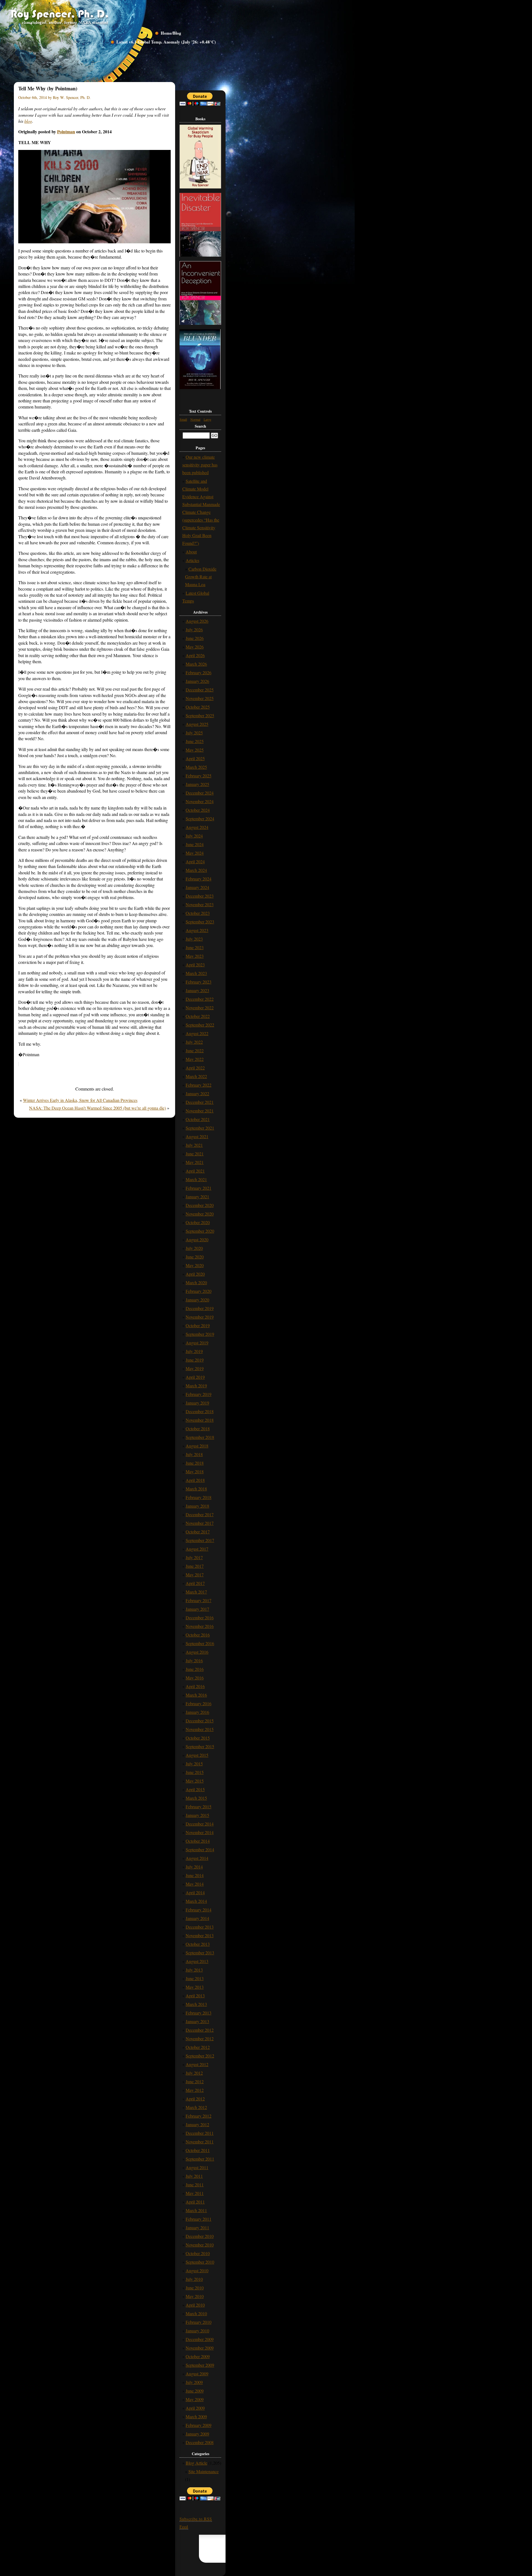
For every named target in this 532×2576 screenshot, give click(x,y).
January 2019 (197, 1403)
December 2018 (200, 1411)
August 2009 (197, 2374)
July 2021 (194, 1145)
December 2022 (200, 999)
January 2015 (197, 1815)
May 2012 (195, 2090)
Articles (192, 560)
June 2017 (195, 1566)
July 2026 (194, 630)
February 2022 (199, 1085)
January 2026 (197, 681)
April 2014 (195, 1892)
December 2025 (200, 690)
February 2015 (199, 1807)
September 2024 (200, 819)
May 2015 (195, 1781)
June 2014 (195, 1875)
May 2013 (195, 1987)
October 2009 (198, 2356)
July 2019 (194, 1351)
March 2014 (196, 1901)
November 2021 (200, 1111)
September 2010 (200, 2262)
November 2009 (200, 2348)
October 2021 (198, 1119)
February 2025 (199, 776)
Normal (195, 419)
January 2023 (197, 990)
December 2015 (200, 1721)
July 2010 (194, 2279)
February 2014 (199, 1910)
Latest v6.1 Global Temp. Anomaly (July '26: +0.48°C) (166, 42)
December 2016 (200, 1618)
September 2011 (200, 2159)
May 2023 (195, 956)
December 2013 (200, 1927)
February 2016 (199, 1703)
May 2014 (195, 1884)
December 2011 (200, 2133)
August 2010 (197, 2270)
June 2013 (195, 1978)
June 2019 (195, 1360)
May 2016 (195, 1678)
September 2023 (200, 922)
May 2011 (195, 2193)
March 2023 (196, 973)
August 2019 (197, 1343)
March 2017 (196, 1592)
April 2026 (195, 655)
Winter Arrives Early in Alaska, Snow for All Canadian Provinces (80, 1100)
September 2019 (200, 1334)
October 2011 (198, 2150)
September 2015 (200, 1746)
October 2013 (198, 1944)
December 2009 (200, 2339)
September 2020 (200, 1231)
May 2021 (195, 1162)
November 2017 (200, 1523)
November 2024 (200, 801)
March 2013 (196, 2004)
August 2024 (197, 827)
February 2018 (199, 1497)
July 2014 (194, 1867)
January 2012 (197, 2124)
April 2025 (195, 758)
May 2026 (195, 647)
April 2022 (195, 1068)
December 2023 (200, 896)
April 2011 (195, 2202)
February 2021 (199, 1188)
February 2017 (199, 1600)
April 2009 (195, 2408)
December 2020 (200, 1205)
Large (207, 419)
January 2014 (197, 1918)
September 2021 (200, 1128)
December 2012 (200, 2030)
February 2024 (199, 879)
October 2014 (198, 1841)
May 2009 (195, 2399)
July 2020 (194, 1248)
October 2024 (198, 810)
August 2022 (197, 1033)
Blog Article (196, 2463)
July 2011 (194, 2176)
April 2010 (195, 2305)
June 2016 (195, 1669)
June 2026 (195, 638)
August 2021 (197, 1136)
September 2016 (200, 1643)
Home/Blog (171, 33)
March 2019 (196, 1386)
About (191, 552)
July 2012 (194, 2073)
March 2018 (196, 1489)
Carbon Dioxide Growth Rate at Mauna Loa (201, 577)
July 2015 (194, 1764)
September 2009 (200, 2365)
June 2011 (195, 2185)
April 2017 (195, 1583)
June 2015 (195, 1772)
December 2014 (200, 1824)
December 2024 (200, 793)
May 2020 (195, 1265)
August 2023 (197, 930)
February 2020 (199, 1291)
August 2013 (197, 1961)
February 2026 (199, 672)
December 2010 (200, 2236)
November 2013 (200, 1935)
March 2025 (196, 767)
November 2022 (200, 1008)
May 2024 (195, 853)
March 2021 (196, 1179)
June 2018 (195, 1463)
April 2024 (195, 861)
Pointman (66, 132)
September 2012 (200, 2056)
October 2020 (198, 1222)
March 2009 (196, 2417)
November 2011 (200, 2142)
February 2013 (199, 2013)
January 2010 (197, 2331)
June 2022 (195, 1050)
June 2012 (195, 2081)
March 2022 (196, 1076)
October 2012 (198, 2047)
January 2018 (197, 1506)
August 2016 (197, 1652)
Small (183, 419)
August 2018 (197, 1446)
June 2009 (195, 2391)
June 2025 (195, 741)
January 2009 (197, 2434)
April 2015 (195, 1789)
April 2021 (195, 1171)
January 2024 (197, 887)
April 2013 (195, 1996)
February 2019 (199, 1394)
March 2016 (196, 1695)
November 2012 (200, 2038)
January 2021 (197, 1197)
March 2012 (196, 2107)
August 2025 (197, 724)
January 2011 (197, 2227)
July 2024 (194, 836)
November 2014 (200, 1832)
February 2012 (199, 2116)
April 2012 (195, 2099)
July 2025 (194, 733)
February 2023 (199, 982)
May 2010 (195, 2296)
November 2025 (200, 698)
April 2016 (195, 1686)
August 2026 (197, 621)
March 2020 (196, 1282)
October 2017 (198, 1532)
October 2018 (198, 1429)
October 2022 (198, 1016)
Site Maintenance (204, 2471)
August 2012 (197, 2064)
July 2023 (194, 939)
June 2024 (195, 844)
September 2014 (200, 1849)
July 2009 (194, 2382)
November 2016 (200, 1626)
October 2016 (198, 1635)
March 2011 (196, 2210)
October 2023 (198, 913)
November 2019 (200, 1317)
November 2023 (200, 904)
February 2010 (199, 2322)
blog (28, 121)
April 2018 (195, 1480)
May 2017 (195, 1575)
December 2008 (200, 2442)
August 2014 (197, 1858)
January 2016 (197, 1712)
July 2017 (194, 1557)
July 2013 (194, 1970)
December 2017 (200, 1514)
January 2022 (197, 1093)
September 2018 (200, 1437)
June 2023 (195, 947)
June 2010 (195, 2288)
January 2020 (197, 1300)
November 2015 (200, 1729)
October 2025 (198, 707)
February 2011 (199, 2219)
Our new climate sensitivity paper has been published (200, 465)
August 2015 (197, 1755)
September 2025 (200, 715)
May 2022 (195, 1059)
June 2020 (195, 1257)
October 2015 (198, 1738)
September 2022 (200, 1025)
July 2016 (194, 1660)
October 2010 (198, 2253)
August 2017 (197, 1549)
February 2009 (199, 2425)
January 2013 (197, 2021)
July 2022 (194, 1042)
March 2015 (196, 1798)
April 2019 (195, 1377)
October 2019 (198, 1325)
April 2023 (195, 965)
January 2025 (197, 784)
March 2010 (196, 2313)
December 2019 (200, 1308)
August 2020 (197, 1240)
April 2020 (195, 1274)
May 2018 (195, 1471)
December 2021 (200, 1102)
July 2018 (194, 1454)
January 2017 (197, 1609)
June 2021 (195, 1154)
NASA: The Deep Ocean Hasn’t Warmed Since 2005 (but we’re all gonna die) (98, 1108)
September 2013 (200, 1953)
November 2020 (200, 1214)
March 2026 (196, 664)
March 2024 (196, 870)
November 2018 (200, 1420)
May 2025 (195, 750)
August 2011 (197, 2167)
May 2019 (195, 1368)
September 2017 (200, 1540)
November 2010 (200, 2245)
